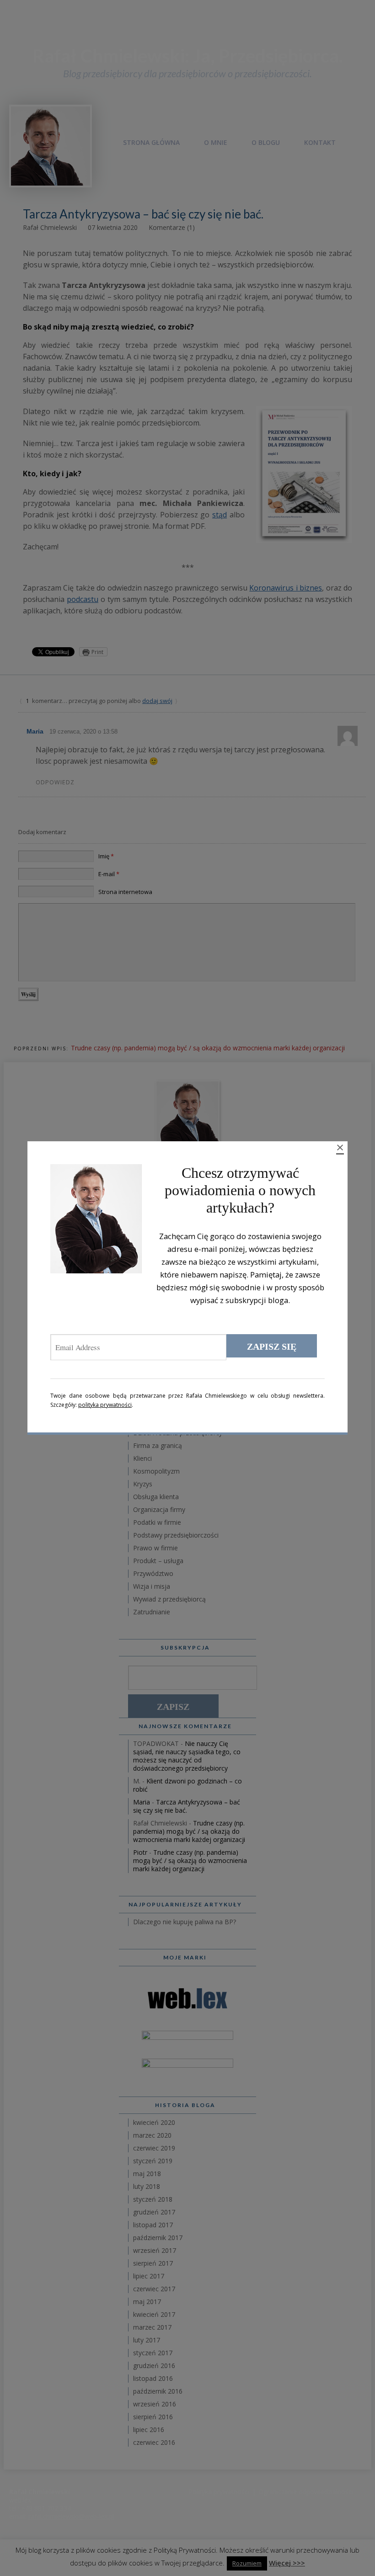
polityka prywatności (105, 1405)
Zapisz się (272, 1347)
